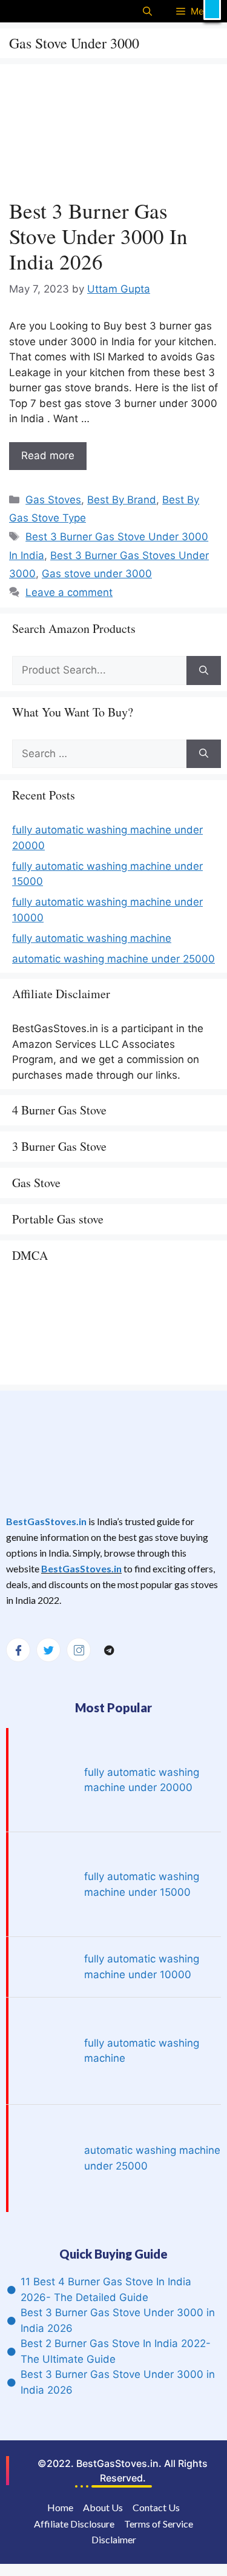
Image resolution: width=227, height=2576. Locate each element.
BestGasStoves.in (46, 1521)
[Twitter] (48, 1650)
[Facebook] (18, 1650)
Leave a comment (69, 592)
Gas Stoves (53, 500)
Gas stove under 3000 (97, 574)
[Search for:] (99, 670)
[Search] (204, 670)
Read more (48, 455)
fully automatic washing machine (92, 938)
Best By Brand (122, 500)
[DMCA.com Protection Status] (103, 1370)
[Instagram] (79, 1650)
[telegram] (109, 1651)
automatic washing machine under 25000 (113, 959)
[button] (212, 10)
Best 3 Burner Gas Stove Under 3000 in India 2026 (98, 236)
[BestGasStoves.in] (32, 11)
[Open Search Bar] (147, 11)
